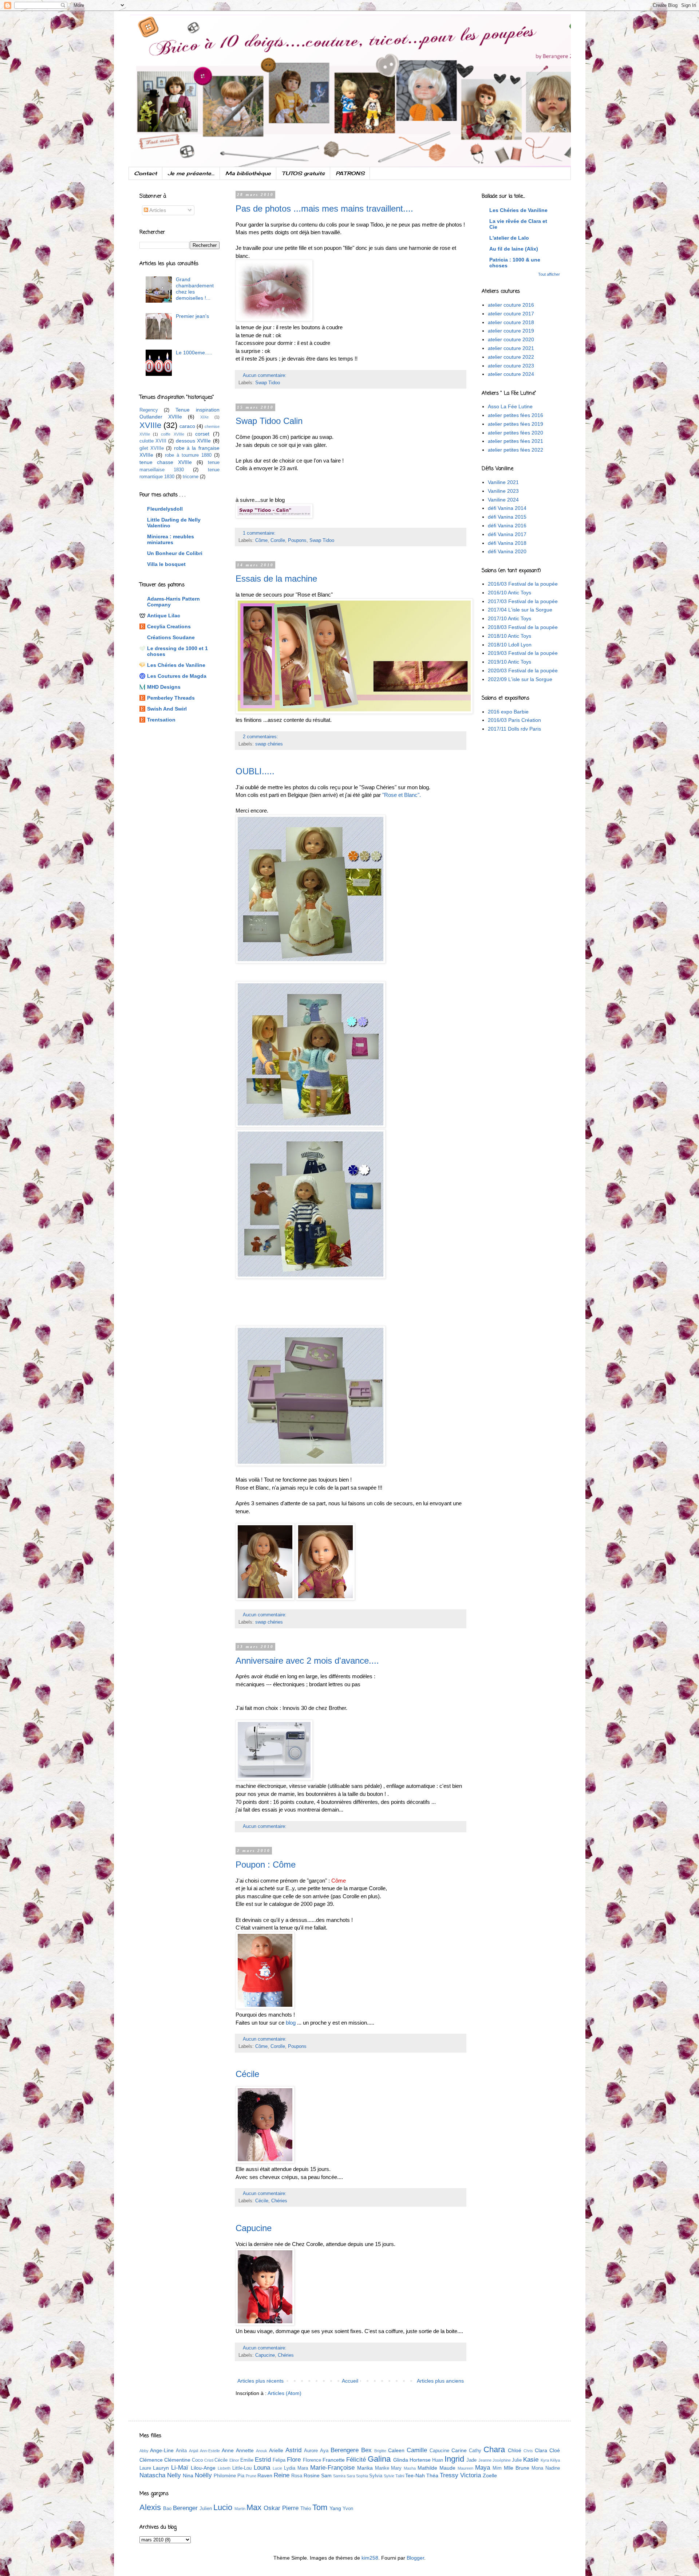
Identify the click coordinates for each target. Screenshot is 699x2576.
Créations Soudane (171, 637)
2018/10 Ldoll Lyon (510, 645)
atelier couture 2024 (511, 374)
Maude (447, 2468)
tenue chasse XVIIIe (166, 462)
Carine (459, 2450)
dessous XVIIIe (193, 441)
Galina (379, 2459)
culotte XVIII (153, 441)
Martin (240, 2509)
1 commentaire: (260, 533)
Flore (294, 2460)
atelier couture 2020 (511, 339)
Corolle (278, 540)
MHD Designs (164, 687)
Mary (396, 2468)
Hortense (420, 2460)
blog (291, 2023)
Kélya (555, 2460)
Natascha (152, 2475)
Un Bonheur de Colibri (175, 553)
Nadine (553, 2468)
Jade (471, 2460)
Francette (334, 2460)
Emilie (247, 2460)
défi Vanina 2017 (507, 534)
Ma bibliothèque (248, 173)
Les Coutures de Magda (177, 676)
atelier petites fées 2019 (516, 424)
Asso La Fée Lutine (510, 406)
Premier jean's (192, 316)
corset (202, 434)
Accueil (350, 2381)
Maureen (465, 2468)
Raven (265, 2475)
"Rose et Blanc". (402, 795)
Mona (537, 2468)
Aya (324, 2451)
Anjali (193, 2451)
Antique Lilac (164, 616)
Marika (365, 2468)
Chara (494, 2449)
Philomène (225, 2476)
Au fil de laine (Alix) (514, 249)
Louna (262, 2468)
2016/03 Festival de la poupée (523, 584)
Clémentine (177, 2460)
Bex (366, 2450)
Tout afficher (549, 274)
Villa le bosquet (166, 564)
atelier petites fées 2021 (516, 441)
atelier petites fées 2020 (516, 433)
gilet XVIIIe (152, 448)
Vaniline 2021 (503, 482)
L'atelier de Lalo (509, 238)
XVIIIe (150, 425)
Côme (261, 540)
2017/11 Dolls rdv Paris (514, 729)
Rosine (312, 2475)
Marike (382, 2468)
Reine (282, 2475)
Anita (181, 2451)
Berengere (345, 2450)
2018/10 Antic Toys (510, 636)
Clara (541, 2450)
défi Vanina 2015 (507, 517)
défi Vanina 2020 (507, 551)
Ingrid (454, 2459)
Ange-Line (162, 2450)
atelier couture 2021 (511, 348)
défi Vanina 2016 (507, 526)
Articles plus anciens (440, 2381)
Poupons (297, 540)
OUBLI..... (255, 771)
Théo (306, 2509)
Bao (167, 2509)
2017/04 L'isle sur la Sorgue (520, 610)
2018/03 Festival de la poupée (523, 627)
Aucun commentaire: (265, 375)
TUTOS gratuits (303, 173)
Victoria (471, 2475)
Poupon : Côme (266, 1865)
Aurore (311, 2451)
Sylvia (376, 2476)
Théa (432, 2475)
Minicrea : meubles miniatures (171, 539)
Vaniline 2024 (503, 500)
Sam (326, 2475)
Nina (188, 2475)
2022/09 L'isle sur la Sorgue (520, 679)
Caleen (396, 2450)
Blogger (415, 2558)
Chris (528, 2451)
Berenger (185, 2508)
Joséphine (502, 2460)
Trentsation (161, 720)
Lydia (290, 2468)
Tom (320, 2507)
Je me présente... (191, 173)
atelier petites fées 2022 (516, 450)
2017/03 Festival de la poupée (523, 601)
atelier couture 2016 (511, 305)
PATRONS (350, 173)
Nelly (174, 2475)
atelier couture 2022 (511, 357)
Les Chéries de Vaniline (176, 665)
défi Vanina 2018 (507, 543)
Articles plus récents (260, 2381)
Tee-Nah (415, 2475)
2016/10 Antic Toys (510, 593)
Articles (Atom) (285, 2393)
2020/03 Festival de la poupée (523, 670)
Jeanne (485, 2460)
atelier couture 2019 (511, 331)
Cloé (555, 2450)
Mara (303, 2468)
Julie (517, 2460)
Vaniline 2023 (503, 491)
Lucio (223, 2507)
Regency (149, 410)
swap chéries (269, 744)
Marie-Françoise (332, 2468)
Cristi (209, 2460)
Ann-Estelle (210, 2451)
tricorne (191, 477)
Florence (312, 2460)
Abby (144, 2451)
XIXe (204, 417)
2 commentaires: (261, 737)
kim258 (370, 2558)
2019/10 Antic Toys (510, 662)
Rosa (297, 2476)
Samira (339, 2476)
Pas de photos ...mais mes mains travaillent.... (324, 209)
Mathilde (427, 2468)
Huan (438, 2460)
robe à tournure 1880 (188, 455)
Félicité (356, 2460)
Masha (410, 2468)
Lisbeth (224, 2468)
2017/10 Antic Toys (510, 618)
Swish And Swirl (167, 709)
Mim (497, 2468)
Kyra (545, 2460)
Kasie (531, 2460)
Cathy (475, 2451)
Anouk (262, 2451)
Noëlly (203, 2475)
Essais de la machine (276, 579)
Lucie (277, 2468)
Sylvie (389, 2476)
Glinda (401, 2460)
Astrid (293, 2450)
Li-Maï (180, 2468)
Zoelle (490, 2475)
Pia (241, 2476)
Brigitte (380, 2451)
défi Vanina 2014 (507, 508)
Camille (417, 2450)
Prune (251, 2476)
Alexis (150, 2507)
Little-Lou (242, 2468)
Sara (351, 2476)
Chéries (279, 2201)
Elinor (234, 2460)
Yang (335, 2508)
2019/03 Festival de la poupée (523, 653)
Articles (157, 210)
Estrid (263, 2460)
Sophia (362, 2476)
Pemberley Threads (171, 698)
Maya (483, 2468)
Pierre (290, 2508)
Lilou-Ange (203, 2468)
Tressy (449, 2475)
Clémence (151, 2460)
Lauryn (161, 2468)
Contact (145, 173)
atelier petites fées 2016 (516, 415)
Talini (400, 2476)
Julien (206, 2509)
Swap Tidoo (268, 383)
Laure (145, 2468)
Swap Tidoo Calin (269, 421)
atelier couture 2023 (511, 366)
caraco (187, 426)
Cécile (247, 2074)
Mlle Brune (517, 2468)
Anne (228, 2450)
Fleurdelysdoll (165, 509)
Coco (197, 2460)
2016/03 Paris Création (514, 720)
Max (254, 2507)
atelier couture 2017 (511, 314)
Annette (245, 2450)
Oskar (272, 2508)
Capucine (254, 2228)
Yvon (348, 2509)
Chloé (515, 2450)
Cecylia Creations (169, 626)
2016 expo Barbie (508, 712)
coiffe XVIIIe (172, 434)
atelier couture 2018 (511, 322)
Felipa (279, 2460)
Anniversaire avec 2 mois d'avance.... (307, 1661)
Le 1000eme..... (194, 353)
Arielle (276, 2450)
